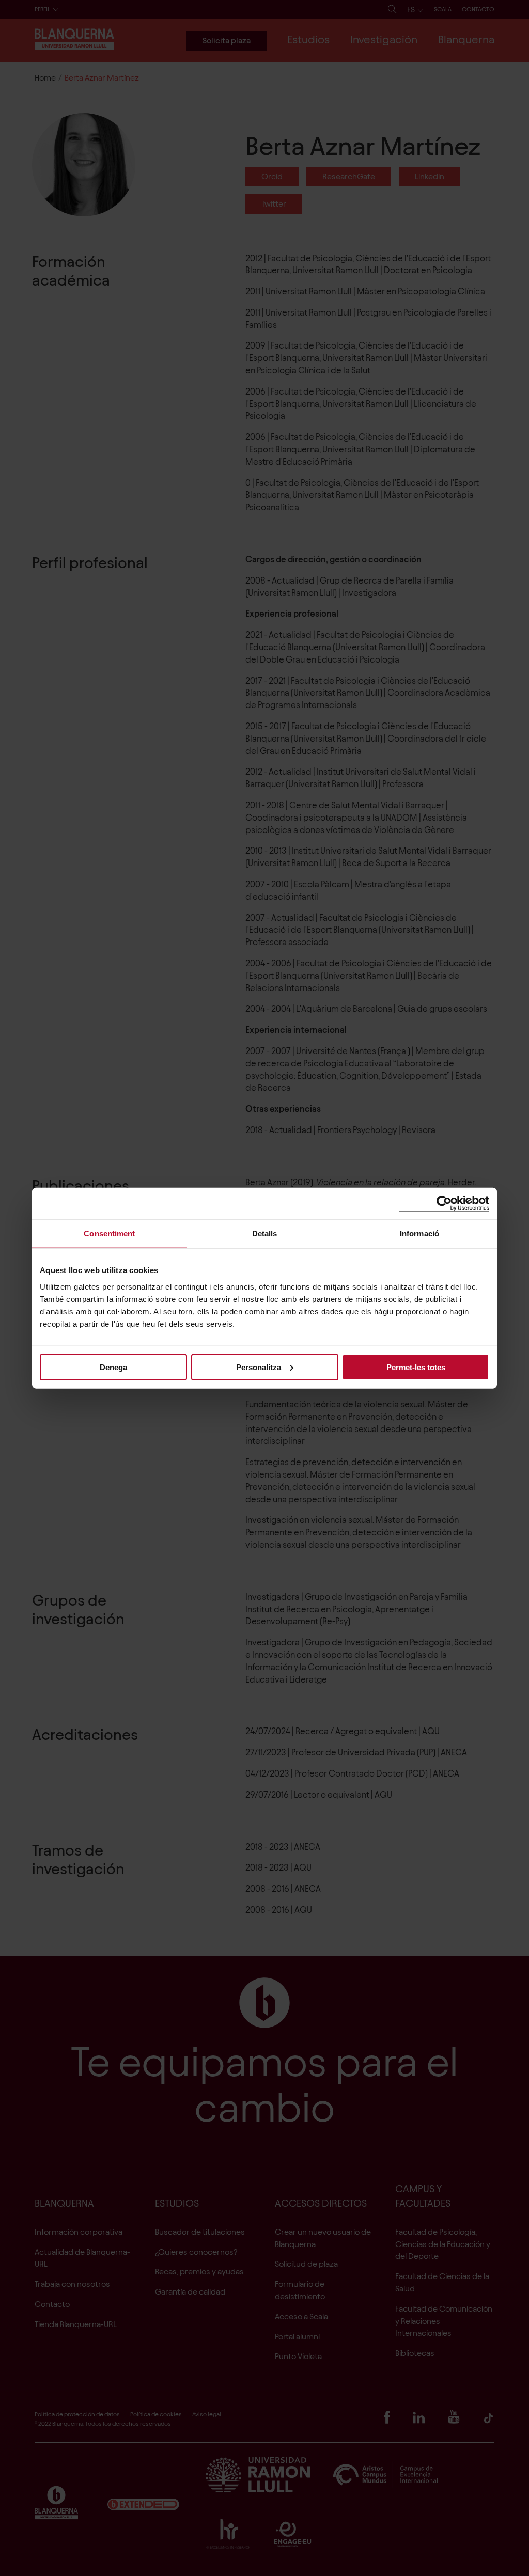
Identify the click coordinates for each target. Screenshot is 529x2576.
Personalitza (259, 1367)
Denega (113, 1367)
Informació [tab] (419, 1234)
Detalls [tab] (265, 1234)
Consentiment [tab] (109, 1234)
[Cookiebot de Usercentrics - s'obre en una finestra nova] (444, 1204)
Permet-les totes (416, 1367)
